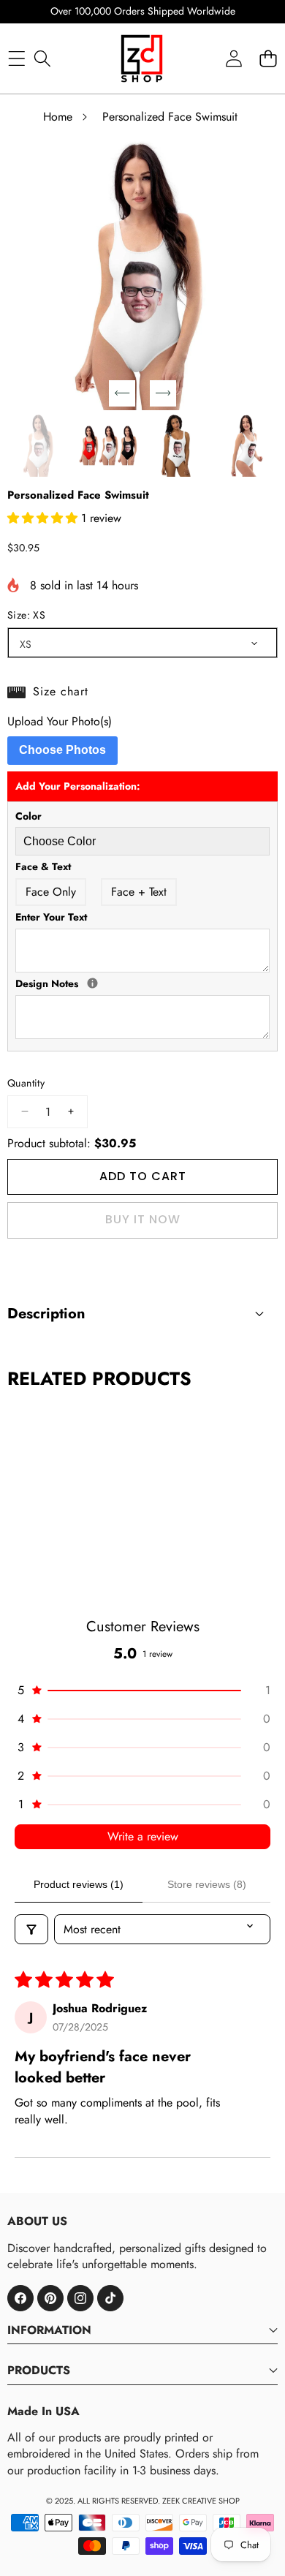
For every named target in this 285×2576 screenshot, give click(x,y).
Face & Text (43, 867)
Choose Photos (62, 750)
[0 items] (268, 58)
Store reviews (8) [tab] (207, 1884)
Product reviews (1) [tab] (79, 1884)
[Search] (42, 58)
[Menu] (16, 58)
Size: (26, 615)
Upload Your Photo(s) (60, 722)
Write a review (143, 1836)
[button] (122, 393)
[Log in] (233, 58)
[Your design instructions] (92, 983)
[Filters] (31, 1929)
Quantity (26, 1083)
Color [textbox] (28, 816)
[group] (39, 446)
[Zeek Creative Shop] (142, 58)
